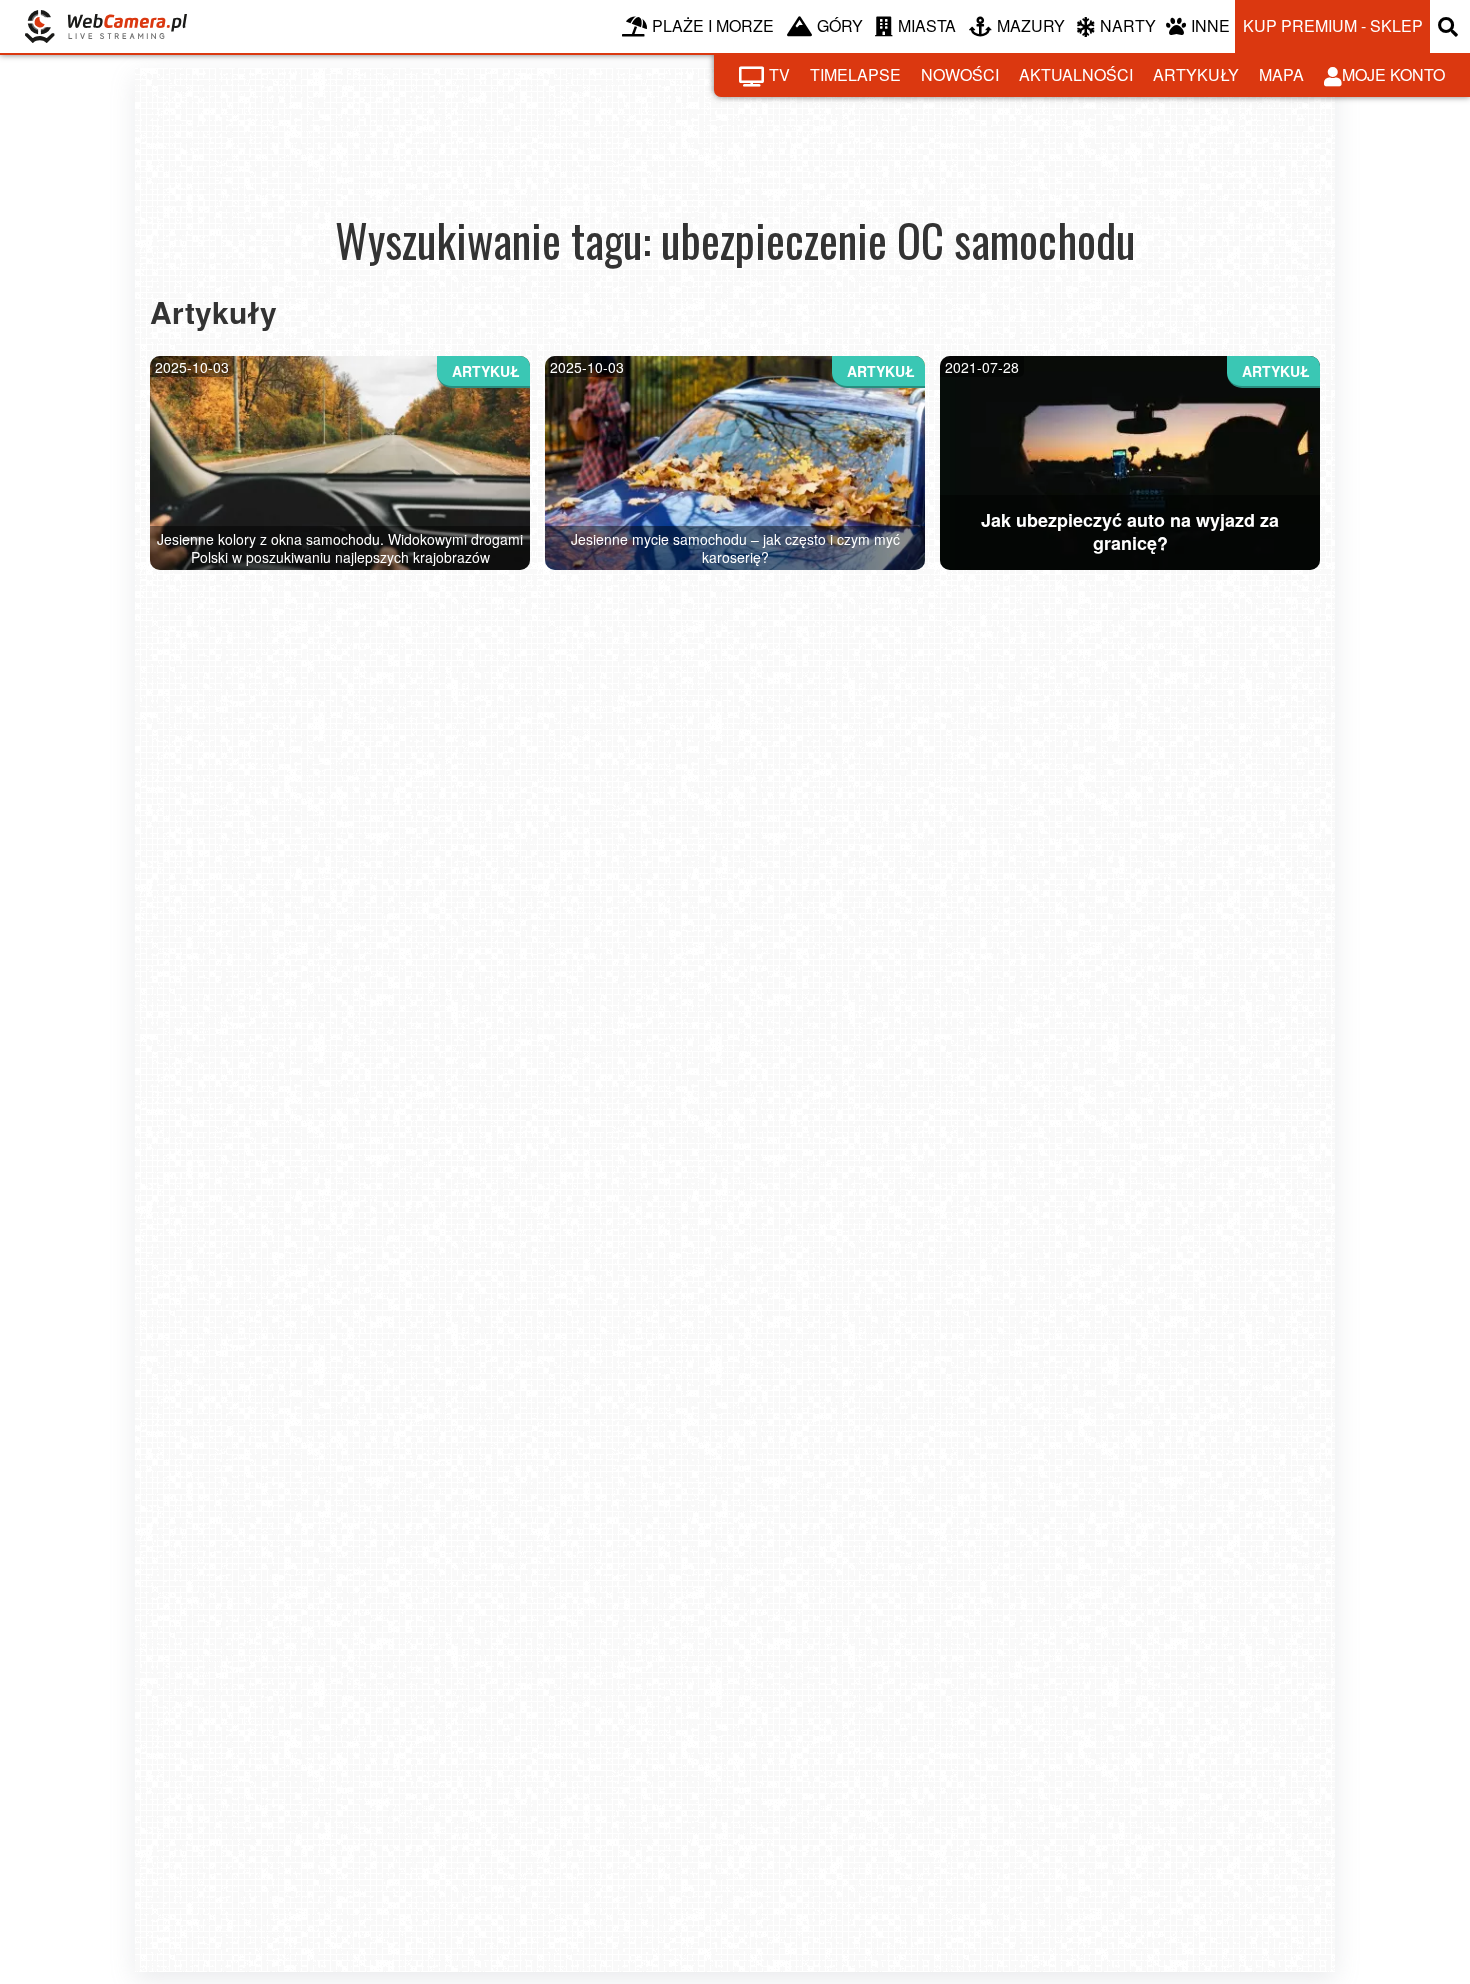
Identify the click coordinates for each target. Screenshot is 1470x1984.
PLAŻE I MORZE (713, 25)
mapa (1281, 74)
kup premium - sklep (1333, 25)
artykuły (1196, 74)
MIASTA (927, 25)
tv (779, 74)
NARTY (1128, 25)
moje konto (1393, 74)
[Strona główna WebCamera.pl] (106, 26)
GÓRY (840, 25)
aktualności (1076, 74)
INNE (1210, 25)
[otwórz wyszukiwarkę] (1450, 26)
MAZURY (1031, 25)
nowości (960, 74)
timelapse (855, 74)
